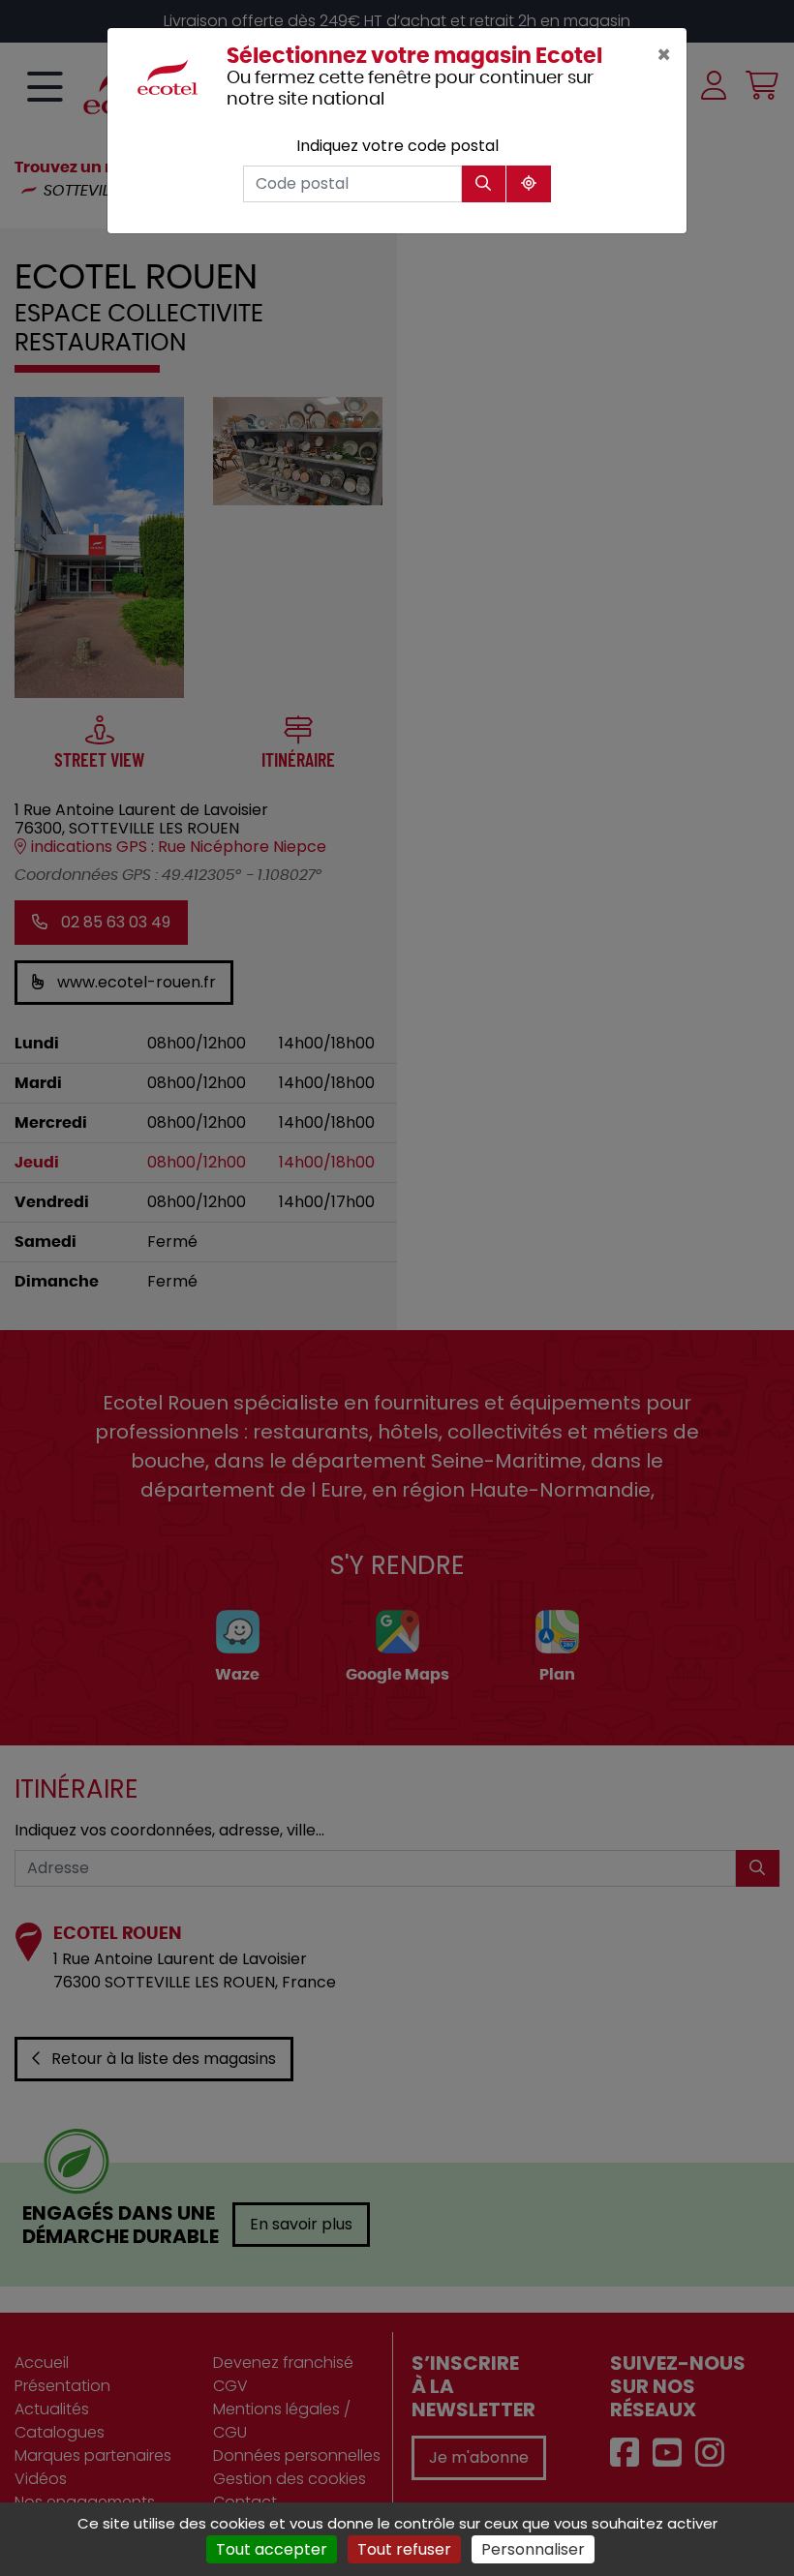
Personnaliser (533, 2549)
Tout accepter (272, 2549)
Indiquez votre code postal (397, 146)
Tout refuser (404, 2549)
